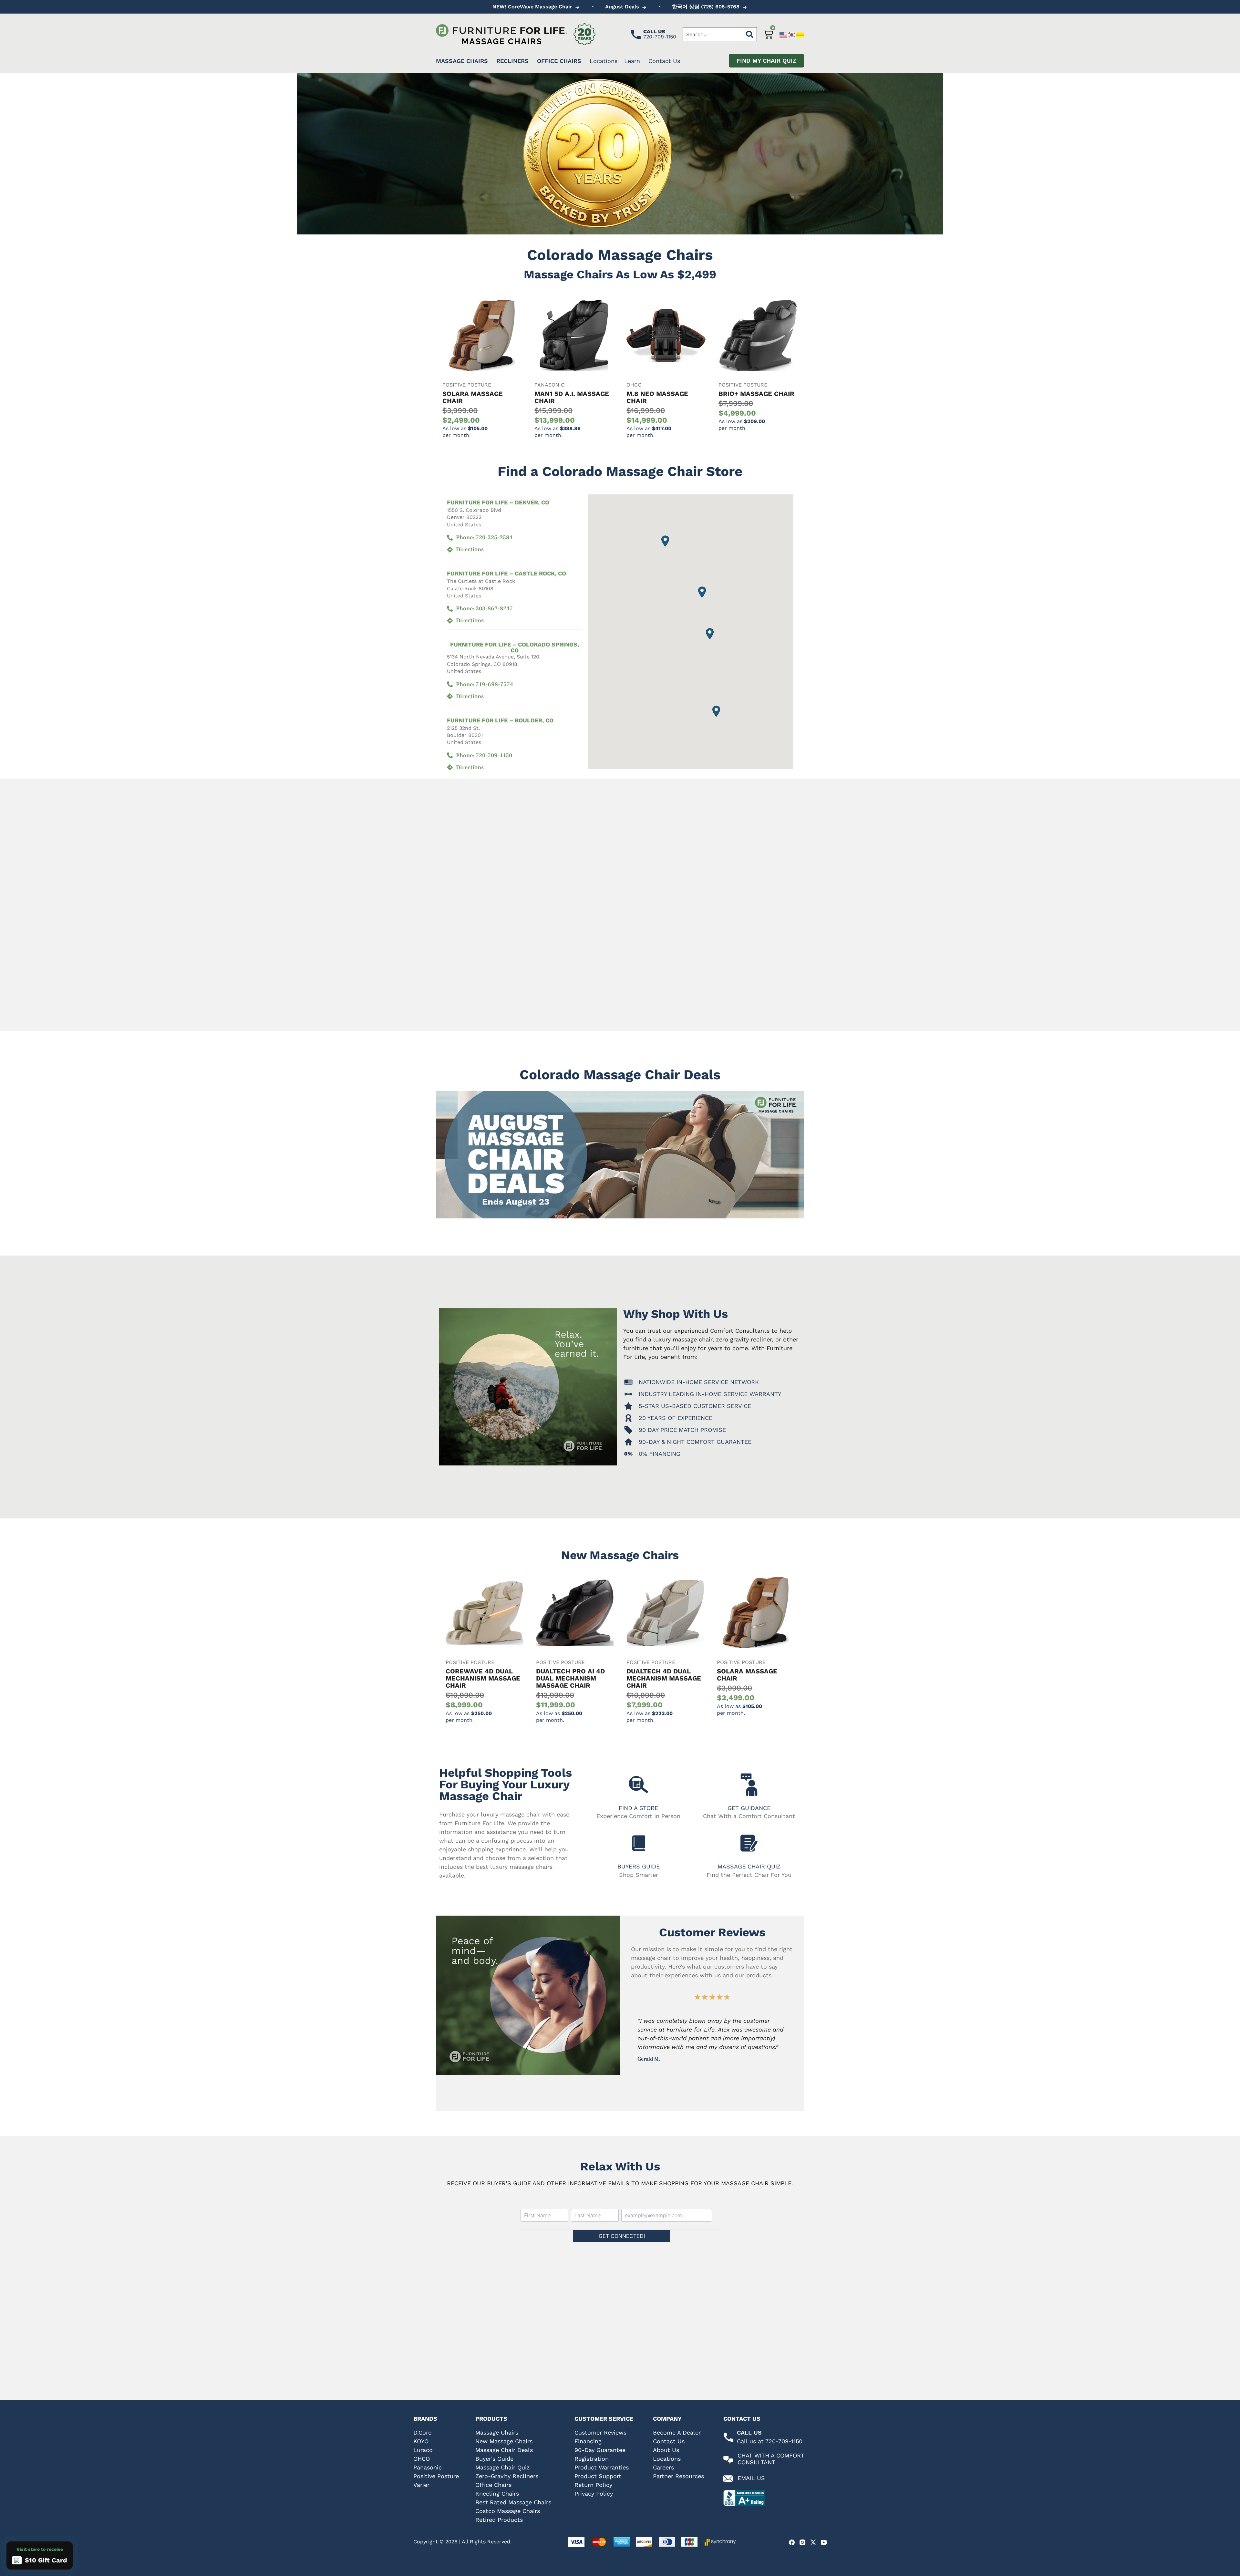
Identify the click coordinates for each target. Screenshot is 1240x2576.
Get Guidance (749, 1808)
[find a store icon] (639, 1785)
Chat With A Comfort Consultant (771, 2459)
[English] (784, 34)
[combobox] (713, 34)
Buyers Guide (639, 1866)
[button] (702, 592)
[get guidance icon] (749, 1785)
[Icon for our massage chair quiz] (749, 1843)
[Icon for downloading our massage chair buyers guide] (639, 1843)
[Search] (750, 34)
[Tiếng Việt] (801, 34)
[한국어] (792, 34)
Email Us (751, 2478)
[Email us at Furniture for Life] (728, 2479)
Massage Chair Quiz (749, 1866)
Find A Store (638, 1808)
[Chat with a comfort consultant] (728, 2460)
